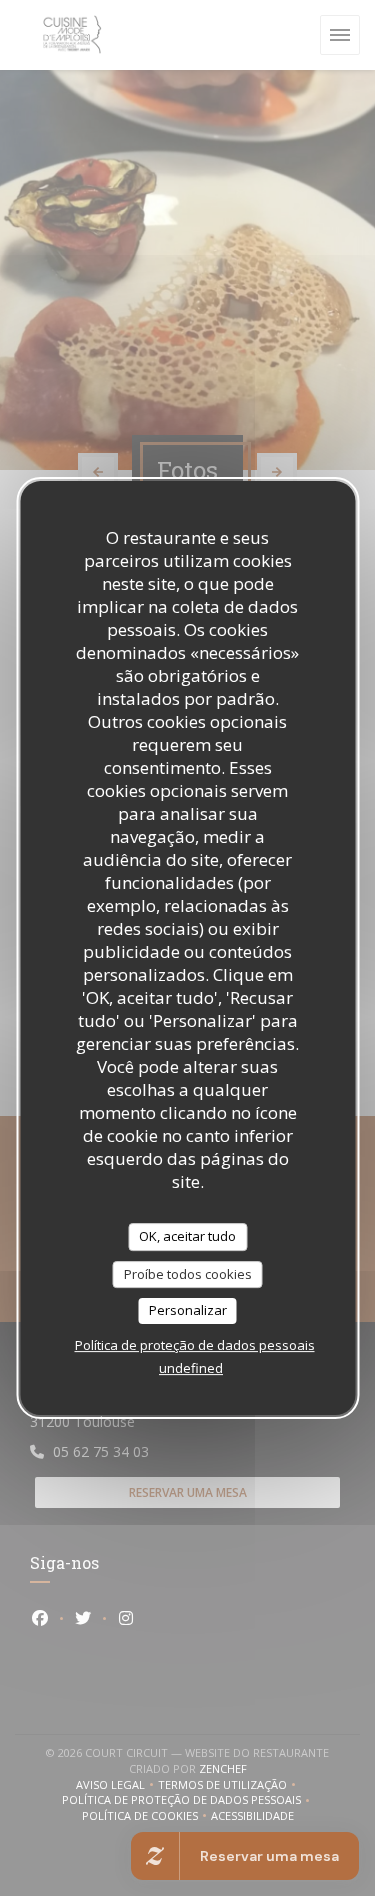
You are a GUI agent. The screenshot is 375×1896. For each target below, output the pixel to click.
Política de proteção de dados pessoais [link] (195, 1345)
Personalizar (188, 1310)
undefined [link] (191, 1368)
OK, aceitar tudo (187, 1236)
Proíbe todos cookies (188, 1274)
